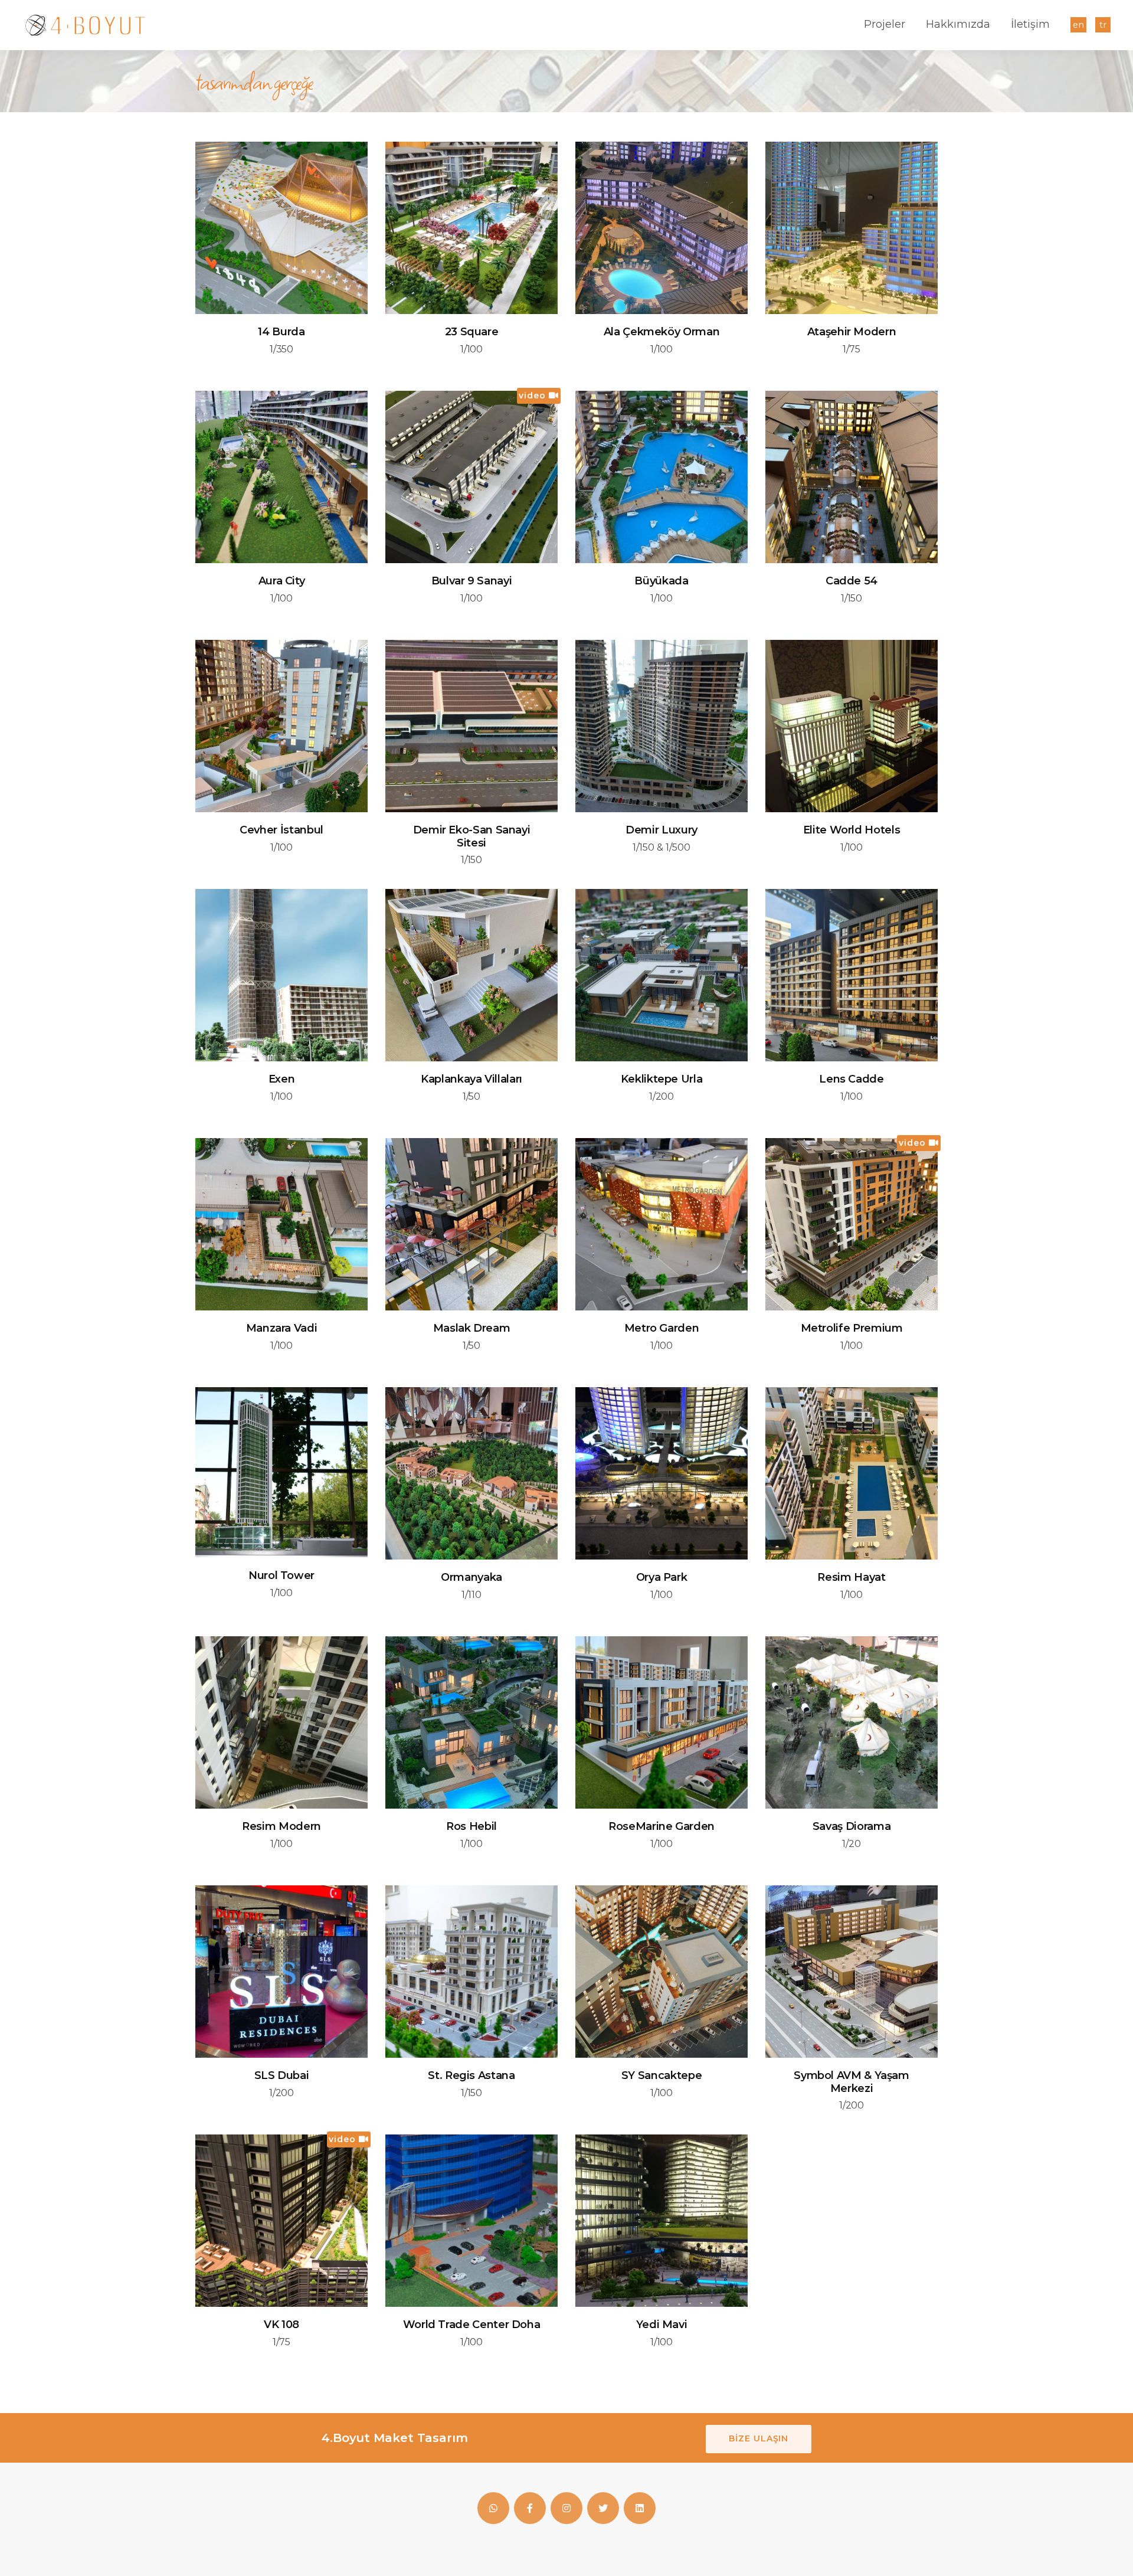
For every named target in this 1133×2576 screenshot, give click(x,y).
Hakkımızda (958, 24)
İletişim (1030, 24)
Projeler (885, 24)
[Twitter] (603, 2508)
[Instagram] (566, 2508)
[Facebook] (493, 2508)
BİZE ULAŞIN (759, 2438)
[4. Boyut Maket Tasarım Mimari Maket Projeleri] (85, 25)
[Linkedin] (640, 2508)
